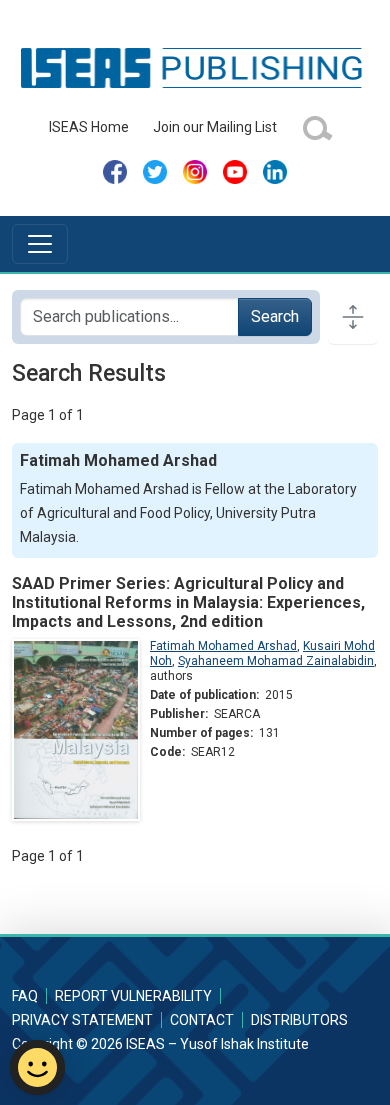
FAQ (25, 996)
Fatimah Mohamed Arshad (223, 646)
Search (275, 316)
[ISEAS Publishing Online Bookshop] (195, 67)
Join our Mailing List (215, 127)
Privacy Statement (82, 1020)
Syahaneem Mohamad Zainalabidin (276, 661)
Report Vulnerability (133, 996)
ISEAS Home (89, 127)
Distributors (299, 1020)
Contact (202, 1020)
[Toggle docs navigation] (353, 317)
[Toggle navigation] (40, 244)
